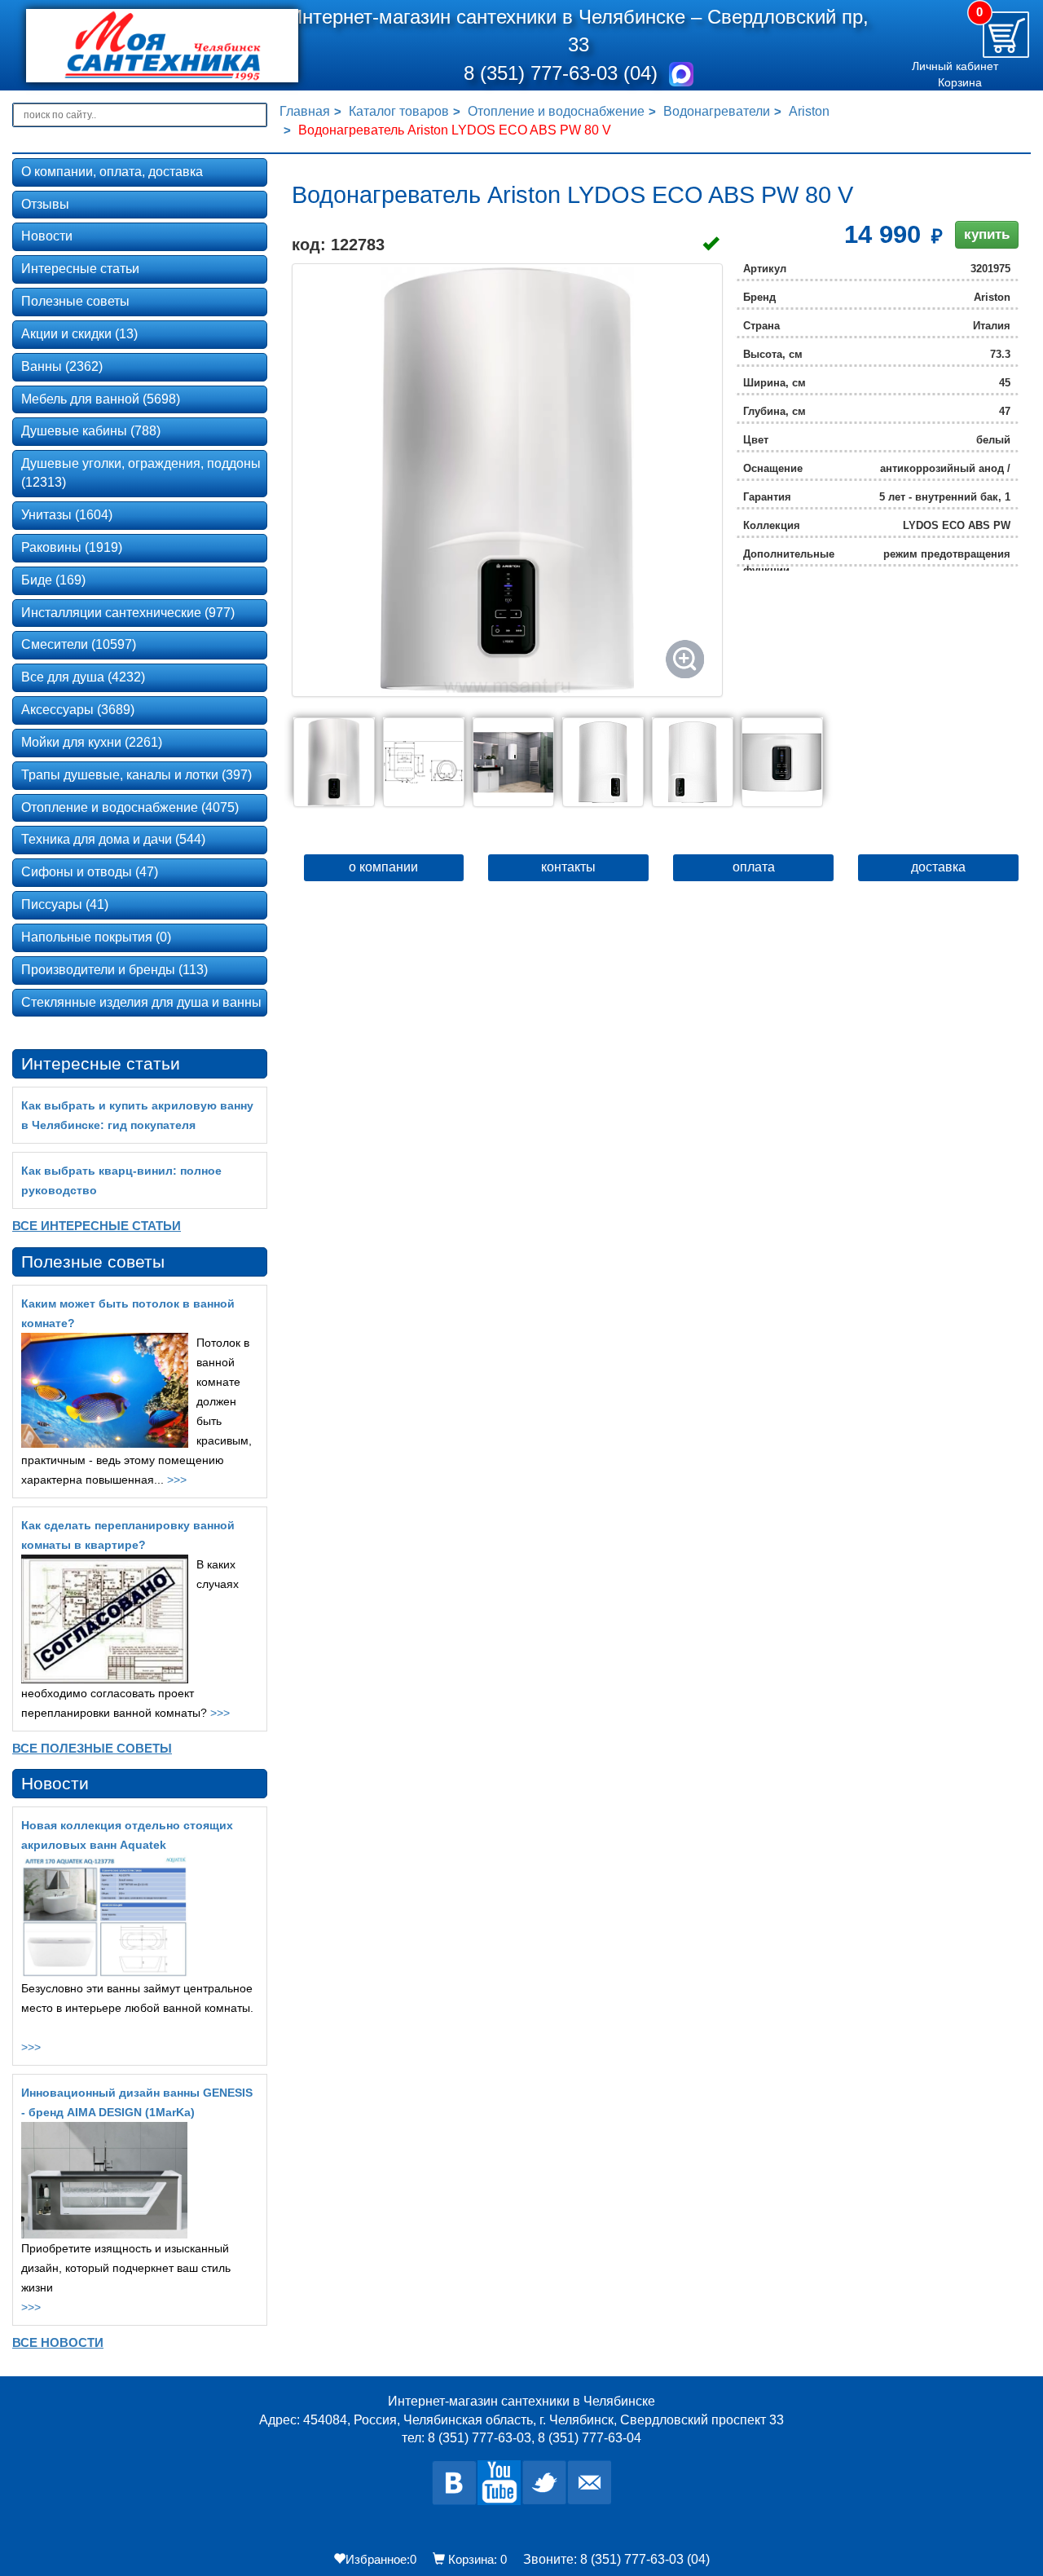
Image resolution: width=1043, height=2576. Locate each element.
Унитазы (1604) (67, 515)
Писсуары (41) (65, 904)
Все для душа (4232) (83, 677)
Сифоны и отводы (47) (90, 872)
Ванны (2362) (62, 366)
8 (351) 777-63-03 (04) (563, 73)
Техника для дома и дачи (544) (113, 839)
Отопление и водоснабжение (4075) (130, 807)
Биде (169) (53, 580)
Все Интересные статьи (97, 1226)
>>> (177, 1480)
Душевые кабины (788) (91, 431)
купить (987, 234)
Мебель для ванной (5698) (101, 399)
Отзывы (45, 204)
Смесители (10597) (79, 644)
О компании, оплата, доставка (112, 172)
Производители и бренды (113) (114, 970)
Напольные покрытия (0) (96, 937)
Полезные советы (75, 301)
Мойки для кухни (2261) (92, 742)
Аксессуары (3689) (78, 710)
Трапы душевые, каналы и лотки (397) (136, 775)
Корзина (960, 82)
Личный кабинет (955, 66)
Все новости (58, 2342)
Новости (47, 236)
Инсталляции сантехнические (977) (128, 613)
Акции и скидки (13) (79, 334)
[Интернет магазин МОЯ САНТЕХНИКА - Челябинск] (141, 46)
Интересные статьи (80, 269)
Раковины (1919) (72, 547)
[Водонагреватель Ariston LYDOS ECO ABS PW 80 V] (507, 480)
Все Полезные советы (92, 1748)
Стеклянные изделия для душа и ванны (141, 1002)
